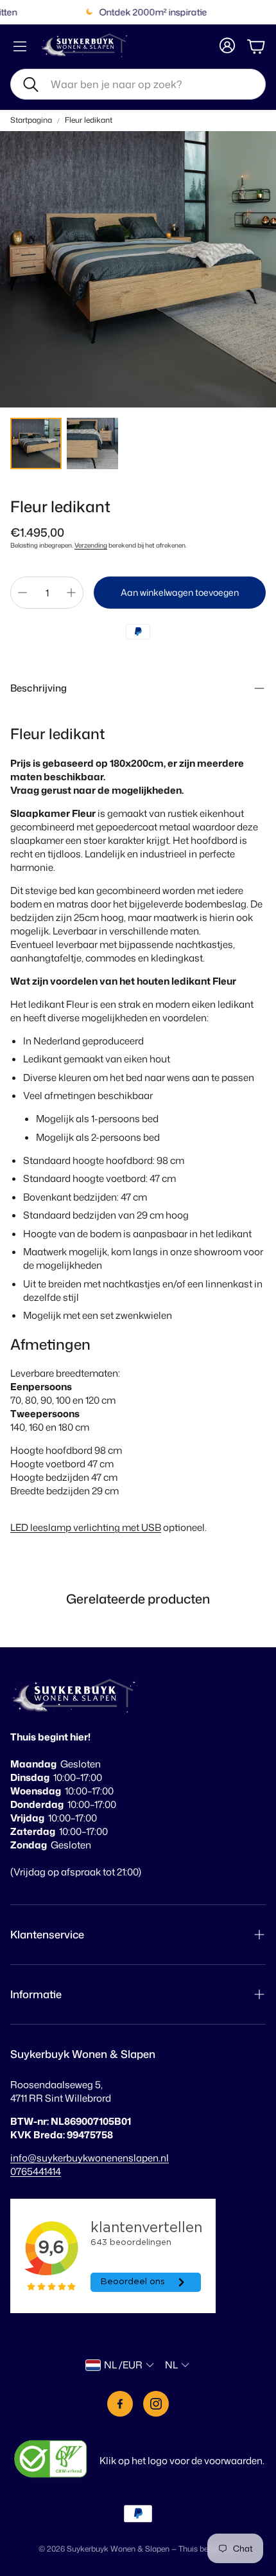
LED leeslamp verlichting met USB (86, 1527)
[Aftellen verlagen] (22, 593)
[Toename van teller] (71, 593)
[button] (138, 84)
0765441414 (36, 2171)
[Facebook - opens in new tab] (120, 2404)
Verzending (91, 545)
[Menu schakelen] (20, 46)
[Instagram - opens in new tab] (156, 2404)
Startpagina (31, 120)
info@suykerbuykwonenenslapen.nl (90, 2158)
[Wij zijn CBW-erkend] (51, 2460)
